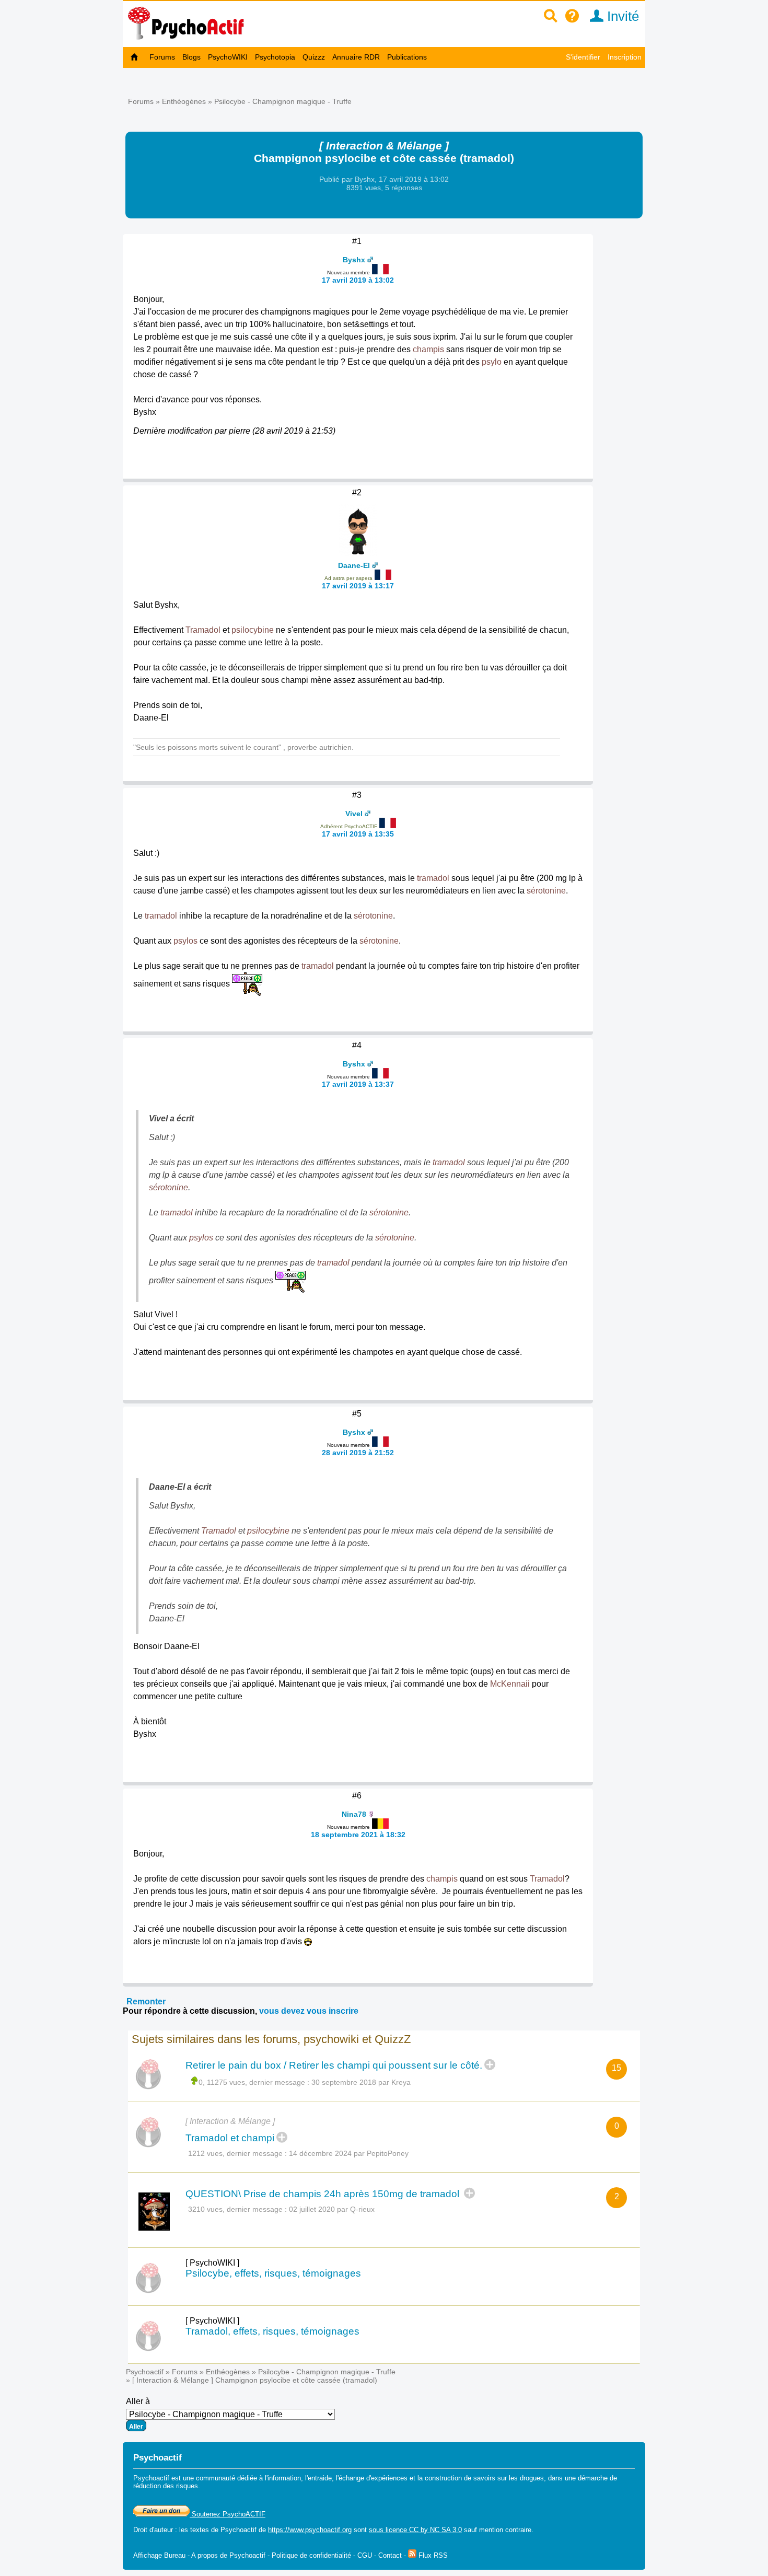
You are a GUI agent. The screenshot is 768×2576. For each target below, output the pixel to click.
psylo (492, 362)
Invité (621, 16)
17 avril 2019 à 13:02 (358, 280)
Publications (407, 57)
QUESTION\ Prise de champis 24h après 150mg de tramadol (324, 2194)
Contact (390, 2555)
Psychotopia (275, 57)
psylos (185, 941)
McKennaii (510, 1684)
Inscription (625, 57)
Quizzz (314, 57)
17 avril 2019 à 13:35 (358, 834)
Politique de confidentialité (311, 2555)
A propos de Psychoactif (228, 2555)
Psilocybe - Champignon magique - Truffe (283, 101)
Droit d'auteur (153, 2530)
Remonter (146, 2001)
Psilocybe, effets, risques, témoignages (273, 2273)
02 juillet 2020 (312, 2209)
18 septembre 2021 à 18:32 (358, 1835)
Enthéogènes (184, 101)
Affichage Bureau (159, 2555)
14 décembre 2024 (320, 2153)
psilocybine (253, 630)
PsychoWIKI (228, 57)
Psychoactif (145, 2372)
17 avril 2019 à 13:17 (358, 586)
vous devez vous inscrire (309, 2011)
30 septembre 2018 (344, 2082)
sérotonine (546, 891)
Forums (162, 57)
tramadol (433, 878)
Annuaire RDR (356, 57)
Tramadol (203, 630)
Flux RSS (432, 2555)
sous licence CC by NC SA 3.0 (415, 2530)
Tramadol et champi (230, 2138)
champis (428, 349)
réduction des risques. (167, 2486)
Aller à (138, 2401)
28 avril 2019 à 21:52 (358, 1453)
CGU (365, 2555)
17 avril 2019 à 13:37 (358, 1084)
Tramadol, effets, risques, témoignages (272, 2331)
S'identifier (583, 57)
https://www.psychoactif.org (310, 2530)
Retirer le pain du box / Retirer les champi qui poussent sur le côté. (334, 2065)
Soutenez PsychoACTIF (228, 2514)
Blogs (191, 57)
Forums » (145, 101)
